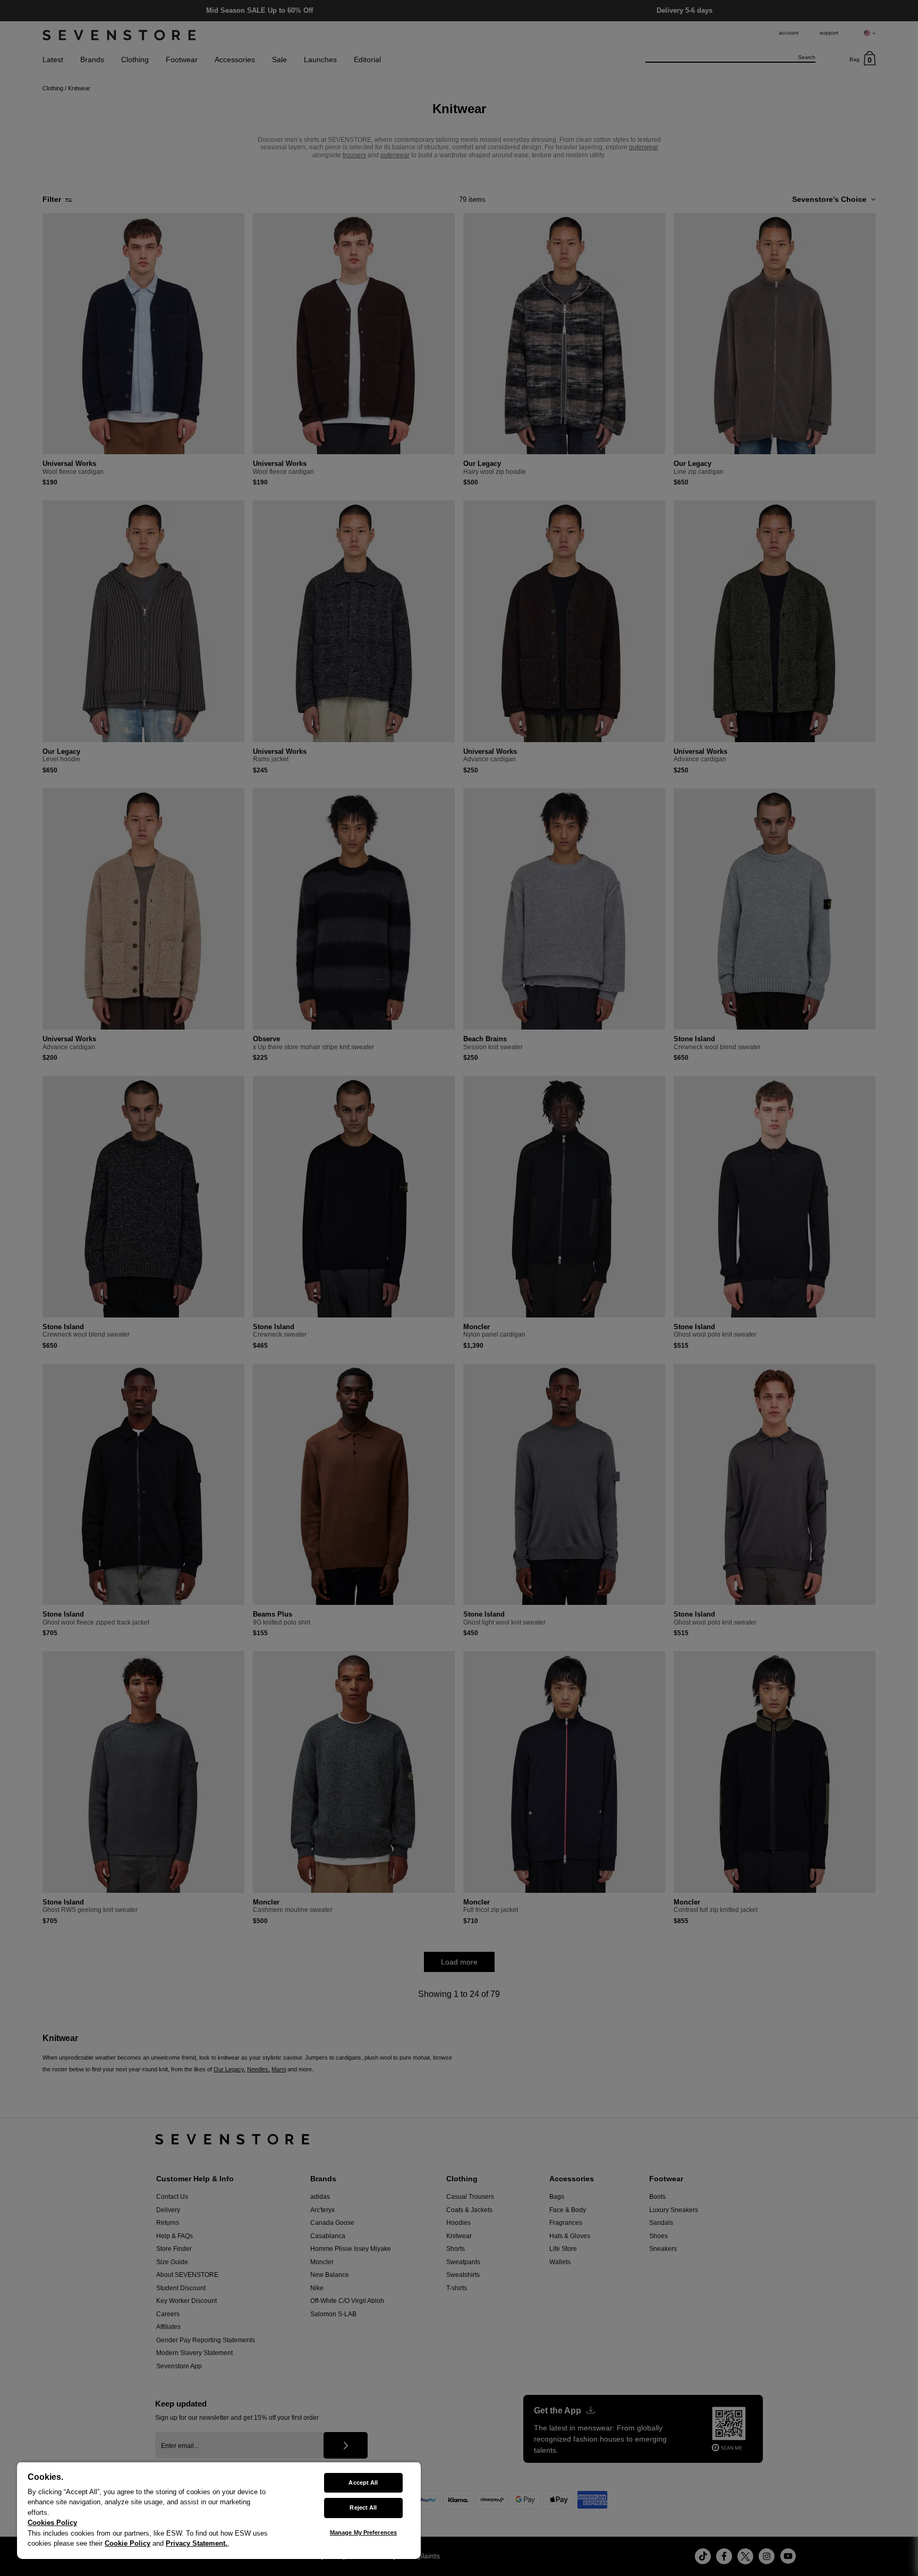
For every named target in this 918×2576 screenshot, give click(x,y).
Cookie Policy (127, 2543)
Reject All (363, 2507)
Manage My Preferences (363, 2532)
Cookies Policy (52, 2523)
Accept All (363, 2483)
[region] (219, 2510)
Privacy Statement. (197, 2543)
